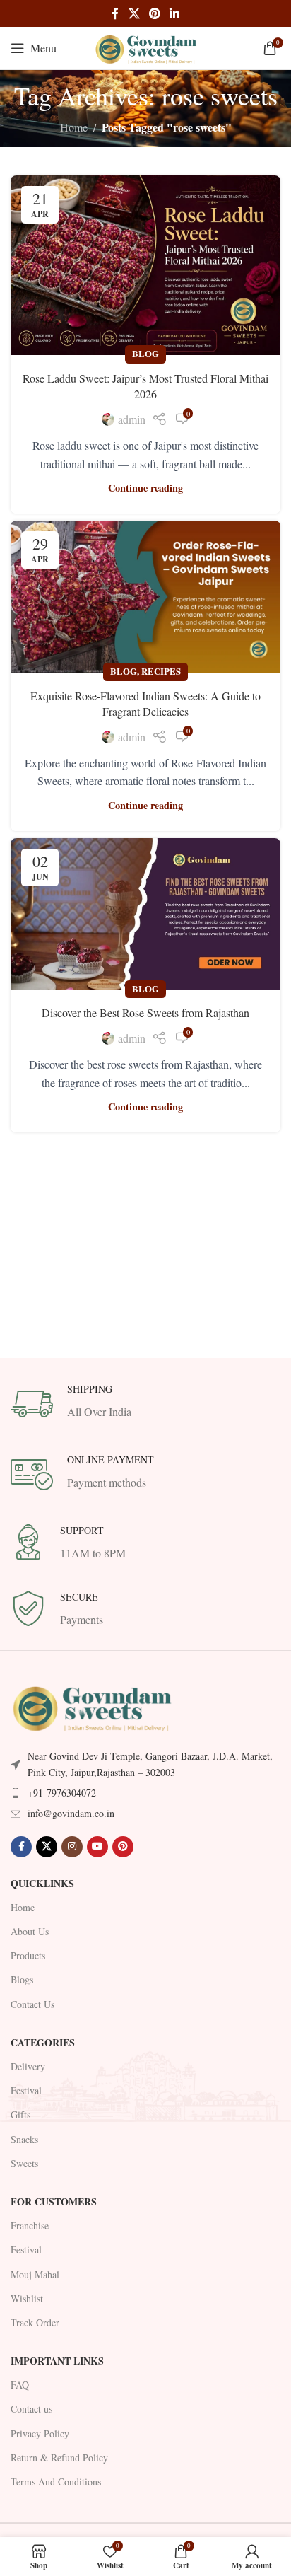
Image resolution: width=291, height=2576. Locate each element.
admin (132, 419)
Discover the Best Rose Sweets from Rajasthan (145, 1013)
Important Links (57, 2361)
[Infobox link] (145, 1404)
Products (28, 1955)
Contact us (31, 2409)
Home (74, 127)
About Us (30, 1931)
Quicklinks (42, 1883)
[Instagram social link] (72, 1847)
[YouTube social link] (97, 1847)
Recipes (161, 671)
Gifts (20, 2114)
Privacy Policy (40, 2433)
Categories (43, 2042)
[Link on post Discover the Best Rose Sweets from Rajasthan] (145, 914)
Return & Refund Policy (59, 2458)
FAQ (20, 2385)
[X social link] (134, 13)
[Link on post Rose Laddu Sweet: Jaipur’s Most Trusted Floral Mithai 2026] (145, 266)
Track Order (35, 2322)
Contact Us (32, 2004)
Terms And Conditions (56, 2482)
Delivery (28, 2066)
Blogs (22, 1979)
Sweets (24, 2163)
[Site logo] (145, 46)
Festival (26, 2090)
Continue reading (145, 488)
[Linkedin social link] (175, 13)
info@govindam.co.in (71, 1813)
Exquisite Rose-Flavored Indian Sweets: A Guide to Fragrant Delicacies (145, 703)
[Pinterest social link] (154, 13)
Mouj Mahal (35, 2274)
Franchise (30, 2226)
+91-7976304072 (62, 1793)
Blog (145, 354)
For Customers (54, 2201)
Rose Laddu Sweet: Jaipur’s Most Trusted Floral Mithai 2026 (145, 386)
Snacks (24, 2139)
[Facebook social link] (115, 13)
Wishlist (27, 2298)
